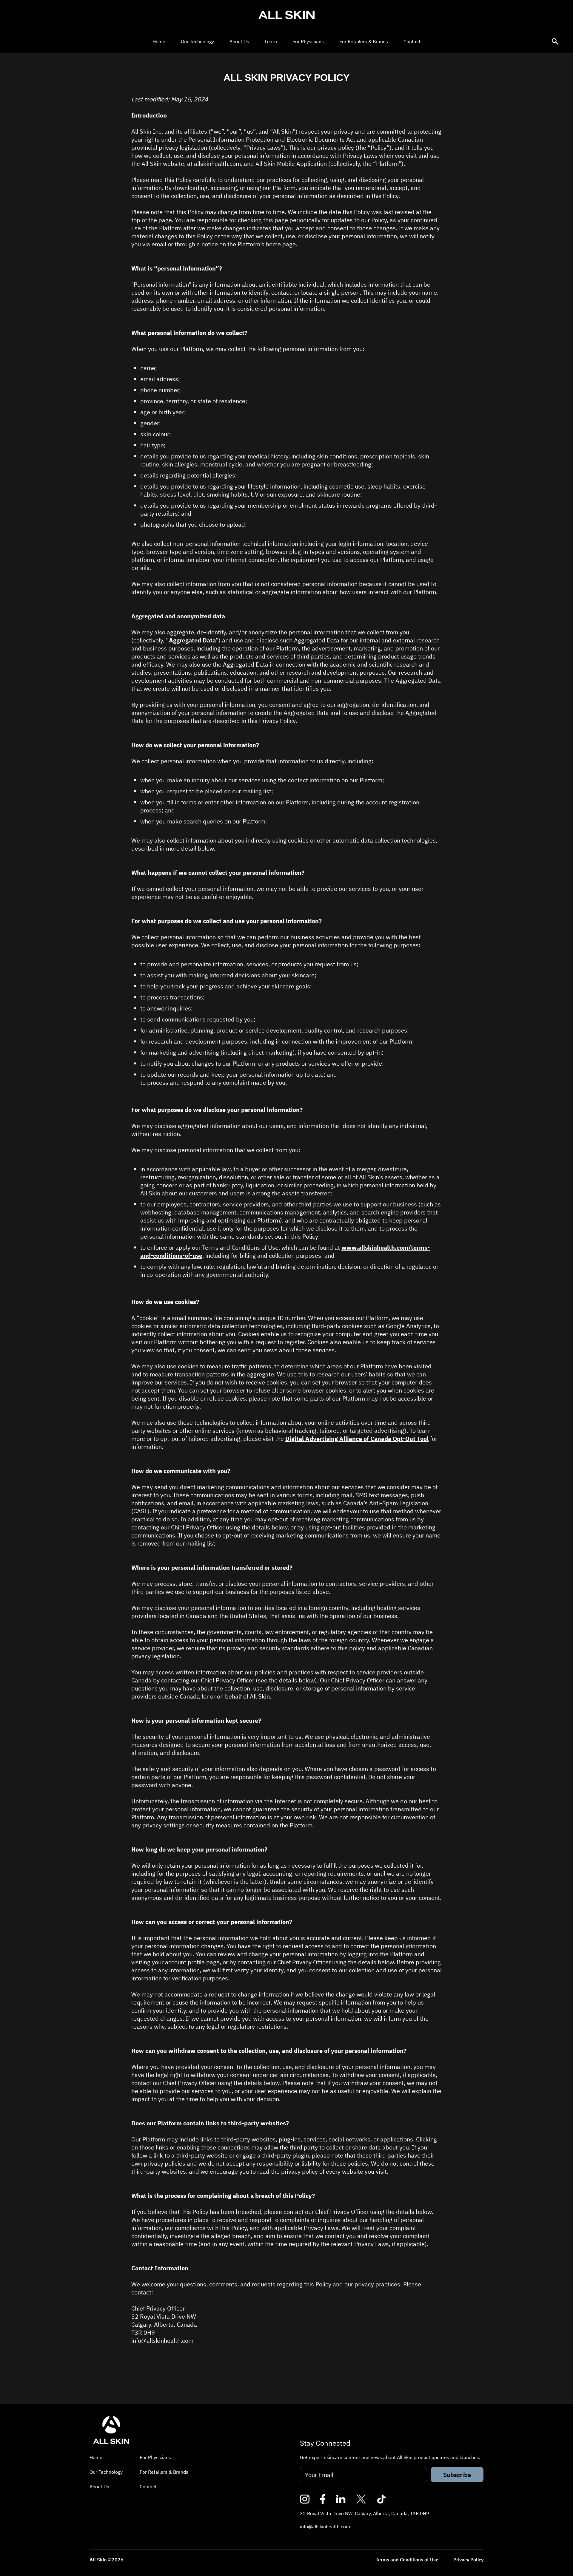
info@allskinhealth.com (325, 2526)
